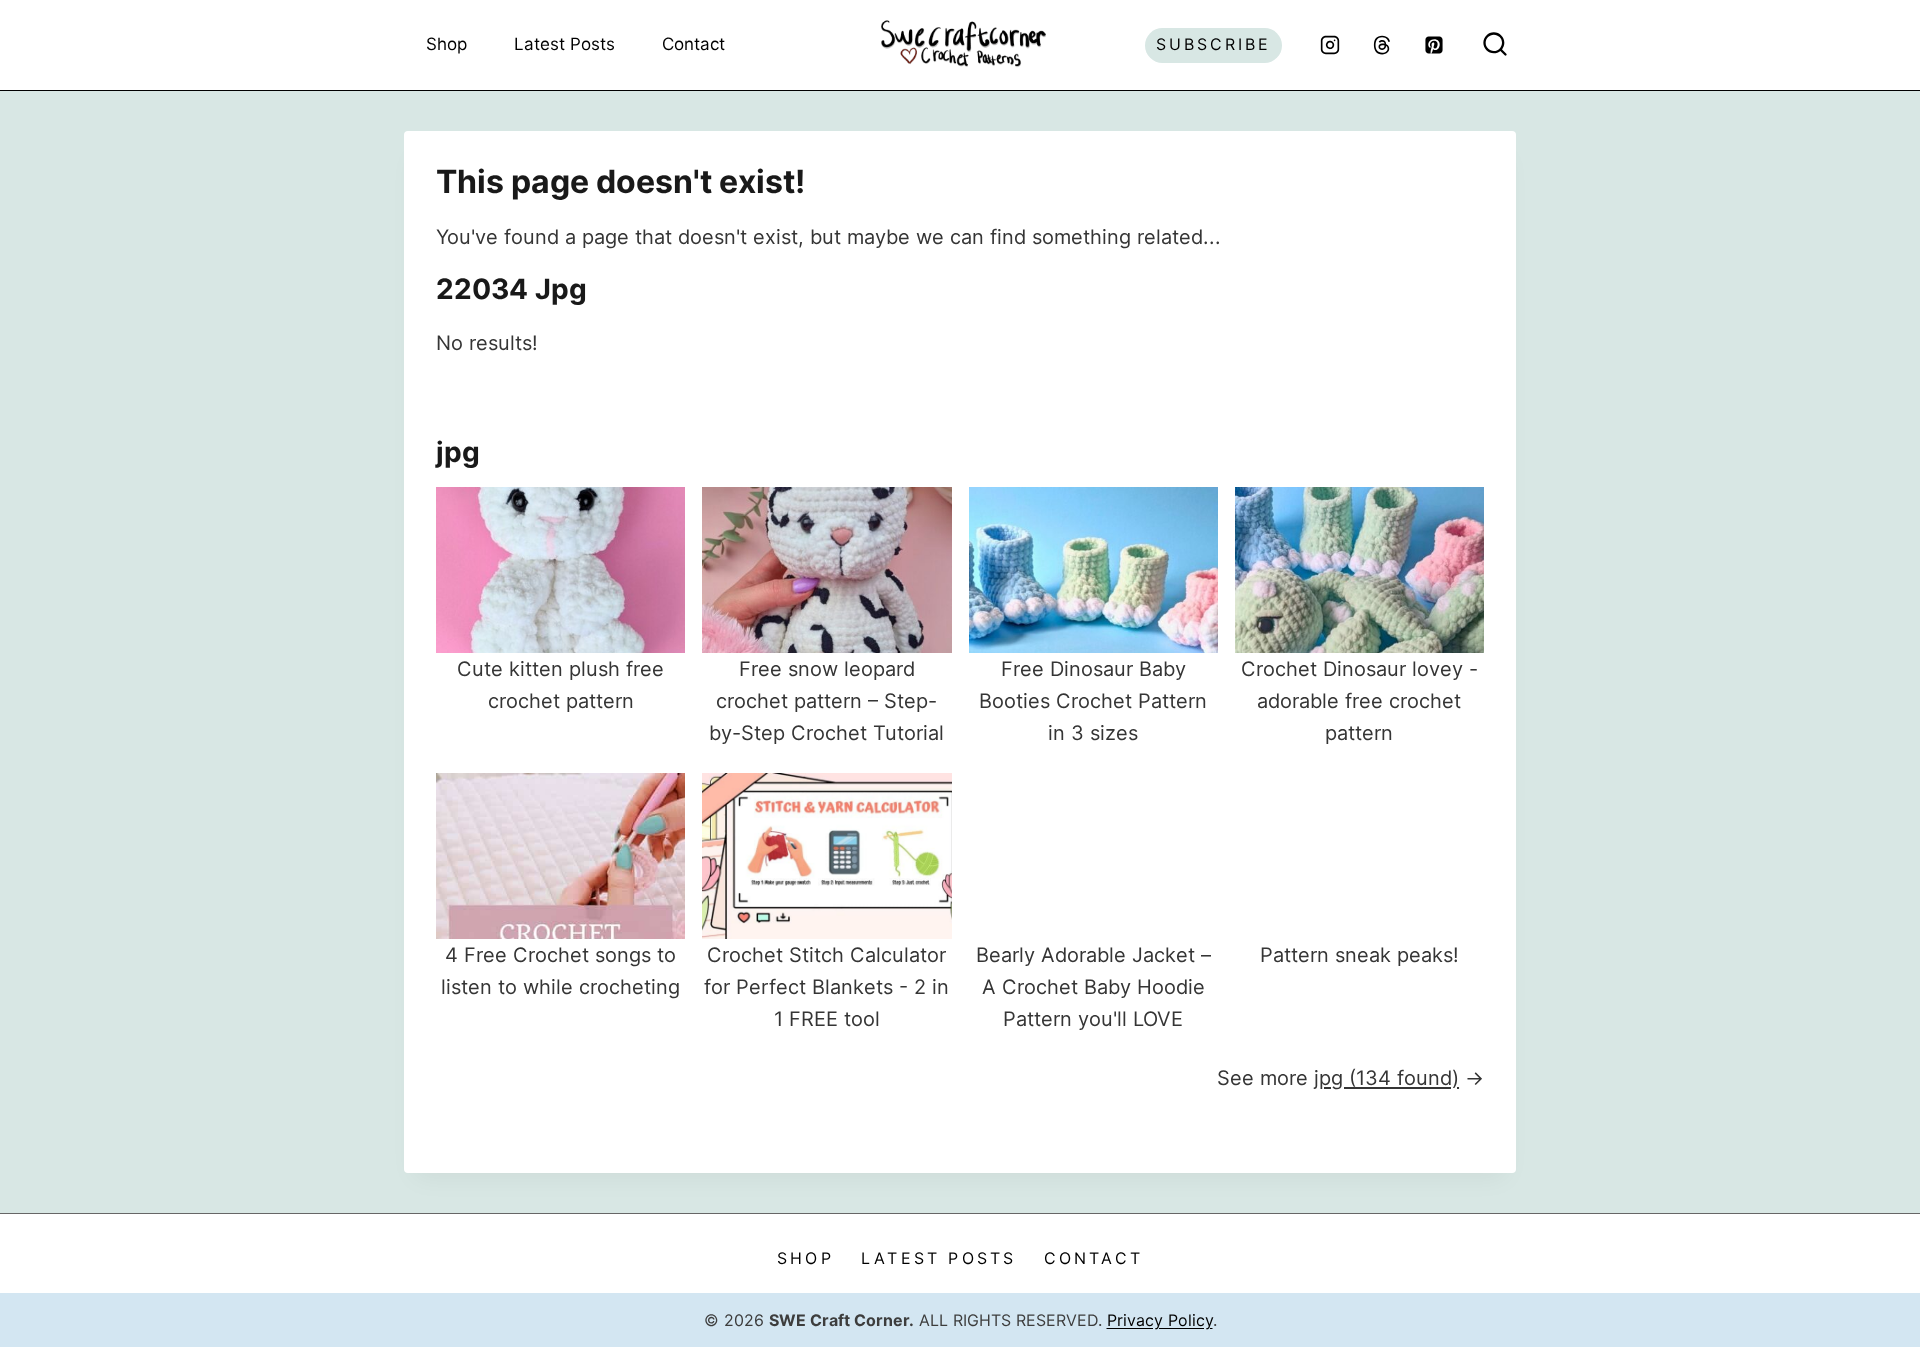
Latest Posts (564, 44)
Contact (693, 44)
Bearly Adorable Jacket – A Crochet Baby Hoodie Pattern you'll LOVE (1093, 987)
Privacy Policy (1160, 1320)
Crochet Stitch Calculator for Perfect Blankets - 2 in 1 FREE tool (826, 987)
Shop (446, 44)
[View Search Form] (1495, 45)
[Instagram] (1330, 45)
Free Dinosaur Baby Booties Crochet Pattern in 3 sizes (1093, 701)
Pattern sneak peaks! (1359, 955)
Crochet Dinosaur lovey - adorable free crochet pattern (1359, 701)
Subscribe (1213, 44)
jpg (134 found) (1386, 1078)
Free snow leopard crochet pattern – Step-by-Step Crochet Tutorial (826, 701)
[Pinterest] (1434, 45)
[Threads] (1382, 45)
